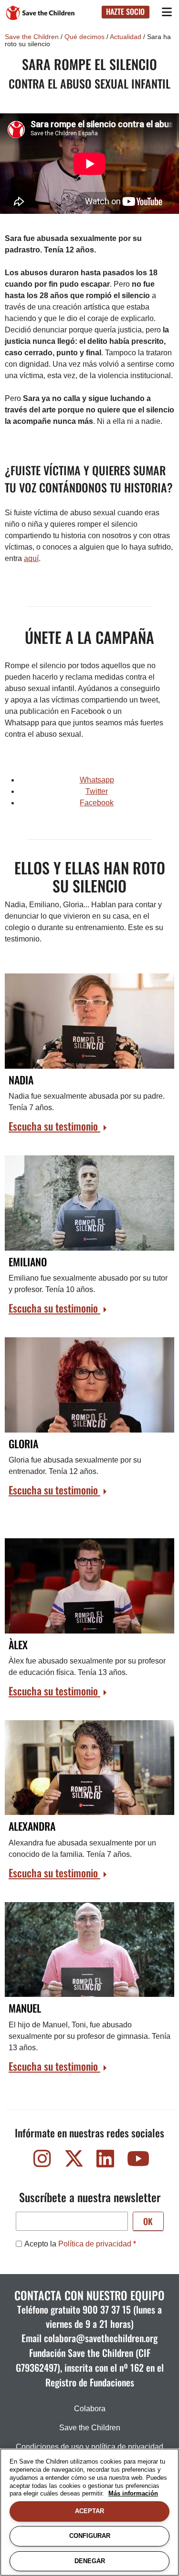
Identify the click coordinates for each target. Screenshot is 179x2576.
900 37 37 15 (107, 2309)
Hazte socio (125, 11)
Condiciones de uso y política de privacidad (89, 2447)
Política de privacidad (95, 2244)
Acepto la (78, 2244)
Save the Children (32, 37)
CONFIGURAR (90, 2536)
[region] (89, 2512)
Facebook (97, 803)
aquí (31, 558)
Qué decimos (84, 37)
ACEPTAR (89, 2511)
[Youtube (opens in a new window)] (137, 2161)
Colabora (90, 2409)
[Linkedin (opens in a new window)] (105, 2161)
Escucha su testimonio (54, 1126)
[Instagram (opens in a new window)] (42, 2161)
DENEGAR (90, 2561)
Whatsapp (97, 780)
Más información (133, 2493)
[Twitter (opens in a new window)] (74, 2161)
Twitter (97, 791)
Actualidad (126, 37)
